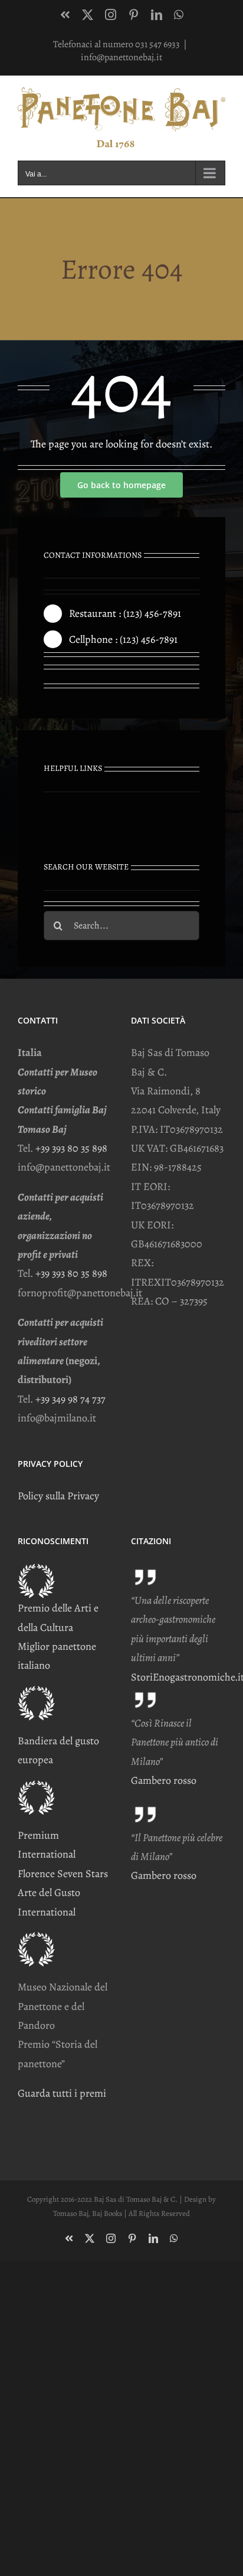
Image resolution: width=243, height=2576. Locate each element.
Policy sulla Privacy (58, 1496)
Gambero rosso (164, 1780)
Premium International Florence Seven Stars (63, 1854)
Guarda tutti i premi (62, 2093)
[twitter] (68, 679)
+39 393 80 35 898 (71, 1148)
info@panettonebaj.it (121, 57)
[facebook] (48, 679)
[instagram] (90, 679)
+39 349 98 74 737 (70, 1399)
